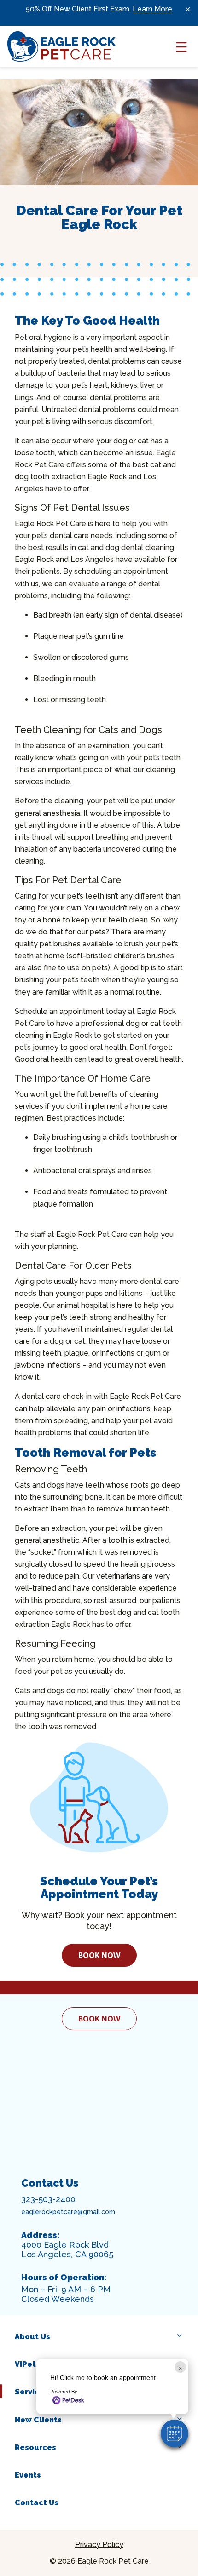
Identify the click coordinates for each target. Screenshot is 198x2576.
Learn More (152, 9)
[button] (175, 2433)
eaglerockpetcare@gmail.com (68, 2212)
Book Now (99, 1955)
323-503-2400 (48, 2199)
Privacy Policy (99, 2545)
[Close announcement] (188, 9)
